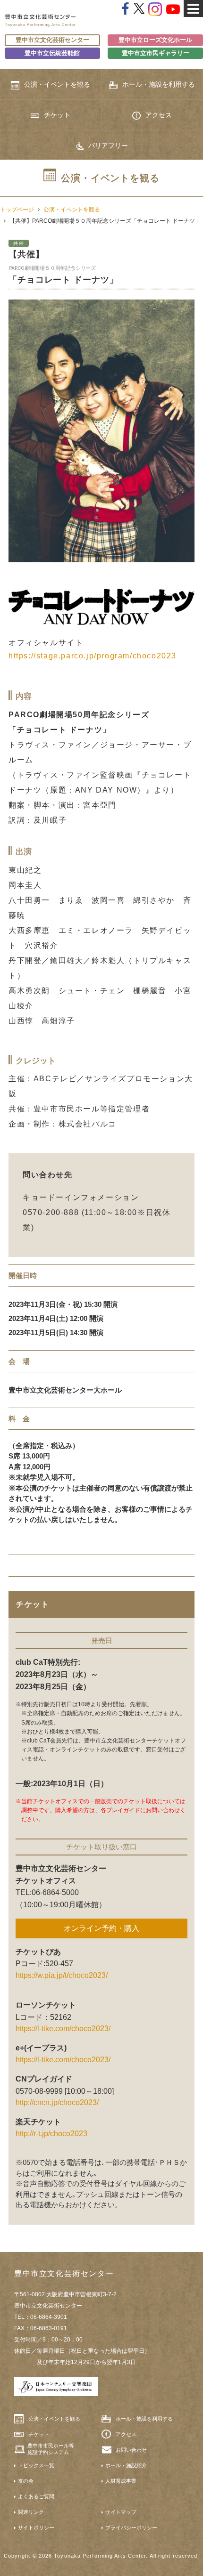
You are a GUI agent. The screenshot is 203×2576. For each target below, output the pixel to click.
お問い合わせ (131, 2450)
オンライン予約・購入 (101, 1928)
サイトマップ (121, 2512)
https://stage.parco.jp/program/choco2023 (93, 656)
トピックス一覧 (36, 2465)
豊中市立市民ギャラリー (156, 53)
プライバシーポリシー (131, 2527)
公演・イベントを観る (57, 84)
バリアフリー (108, 146)
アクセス (159, 115)
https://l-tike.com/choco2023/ (63, 2029)
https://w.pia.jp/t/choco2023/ (62, 1975)
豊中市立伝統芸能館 (52, 53)
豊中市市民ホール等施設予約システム (51, 2449)
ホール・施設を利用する (159, 84)
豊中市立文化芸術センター (52, 40)
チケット (57, 115)
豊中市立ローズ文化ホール (155, 40)
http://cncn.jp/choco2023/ (57, 2102)
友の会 (26, 2481)
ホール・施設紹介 (126, 2465)
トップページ (17, 210)
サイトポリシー (36, 2527)
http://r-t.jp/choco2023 (51, 2134)
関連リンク (31, 2512)
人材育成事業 (121, 2481)
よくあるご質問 (36, 2496)
